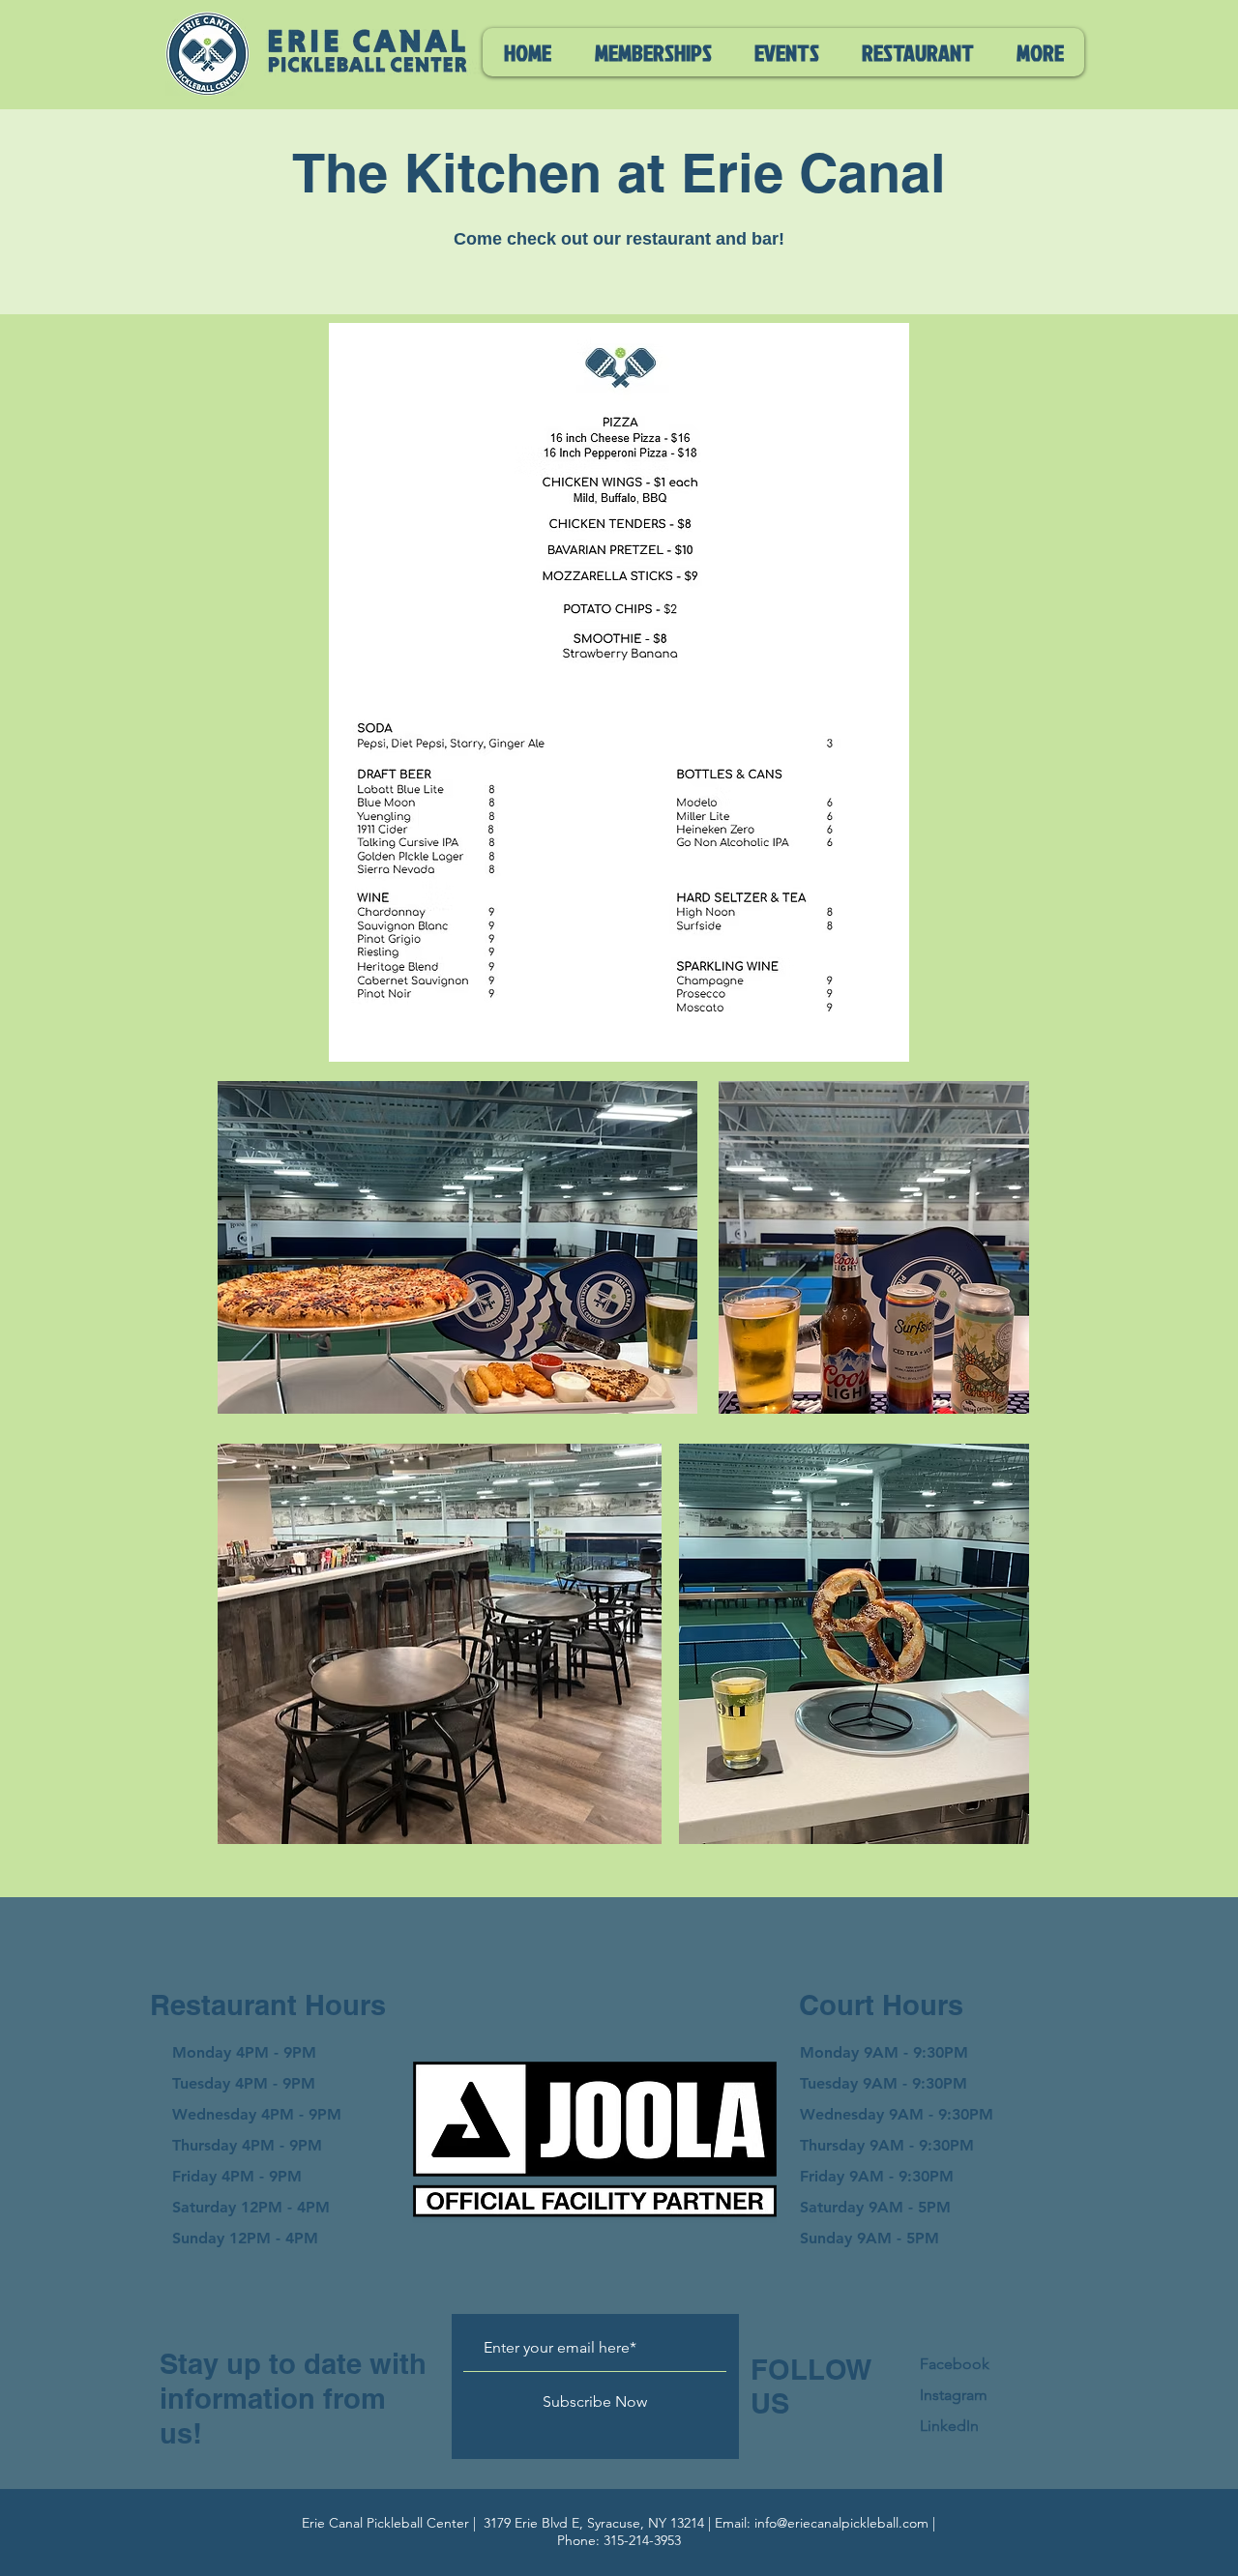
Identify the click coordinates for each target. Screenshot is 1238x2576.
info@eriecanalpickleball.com (841, 2523)
